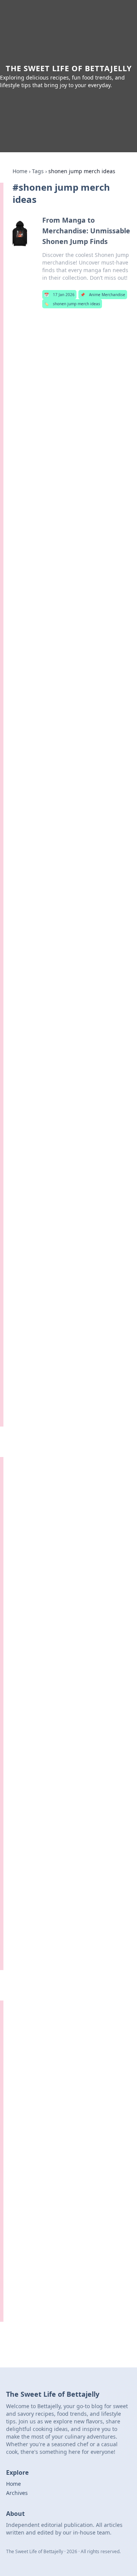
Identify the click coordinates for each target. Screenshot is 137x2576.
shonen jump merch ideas (72, 304)
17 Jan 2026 (59, 295)
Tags (38, 171)
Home (20, 171)
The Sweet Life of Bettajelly (69, 68)
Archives (17, 2493)
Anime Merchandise (103, 295)
